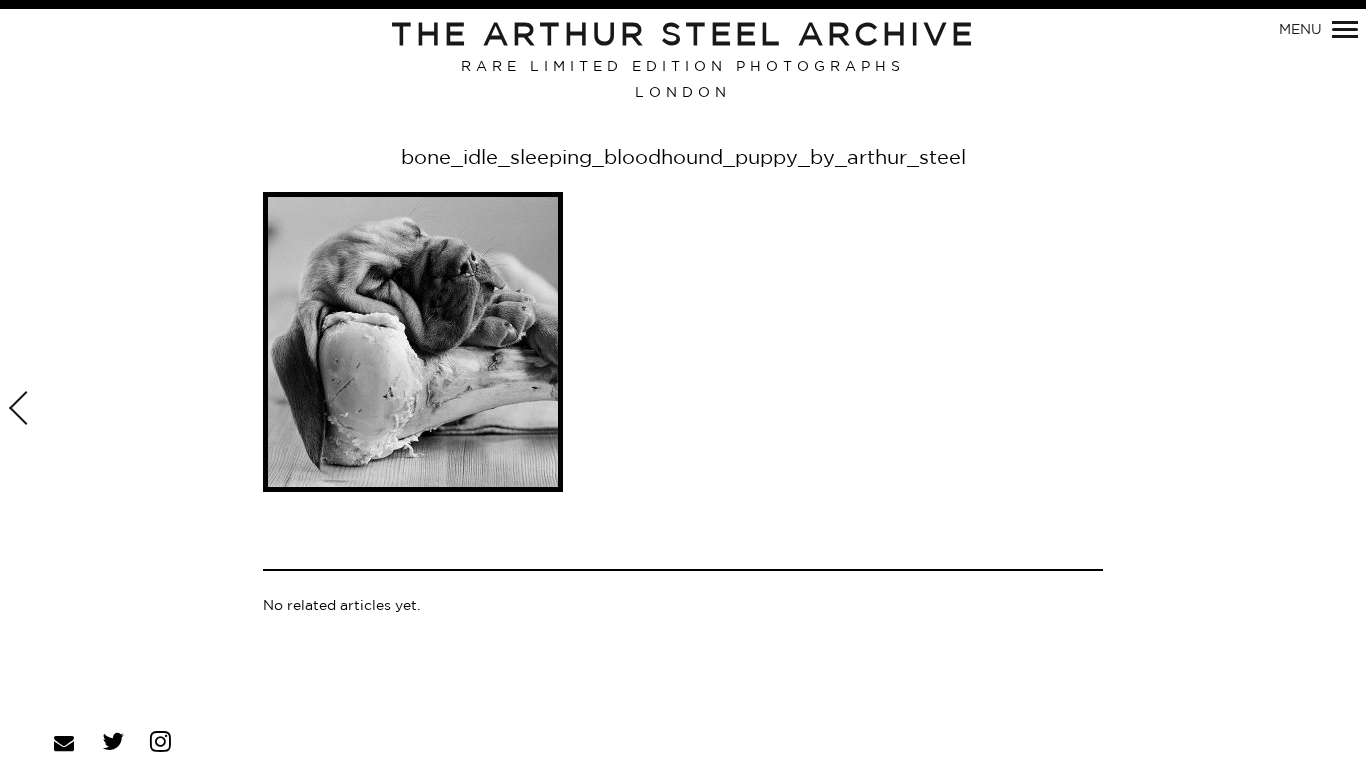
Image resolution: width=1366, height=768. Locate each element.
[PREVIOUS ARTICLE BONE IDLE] (21, 410)
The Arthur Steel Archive (683, 36)
